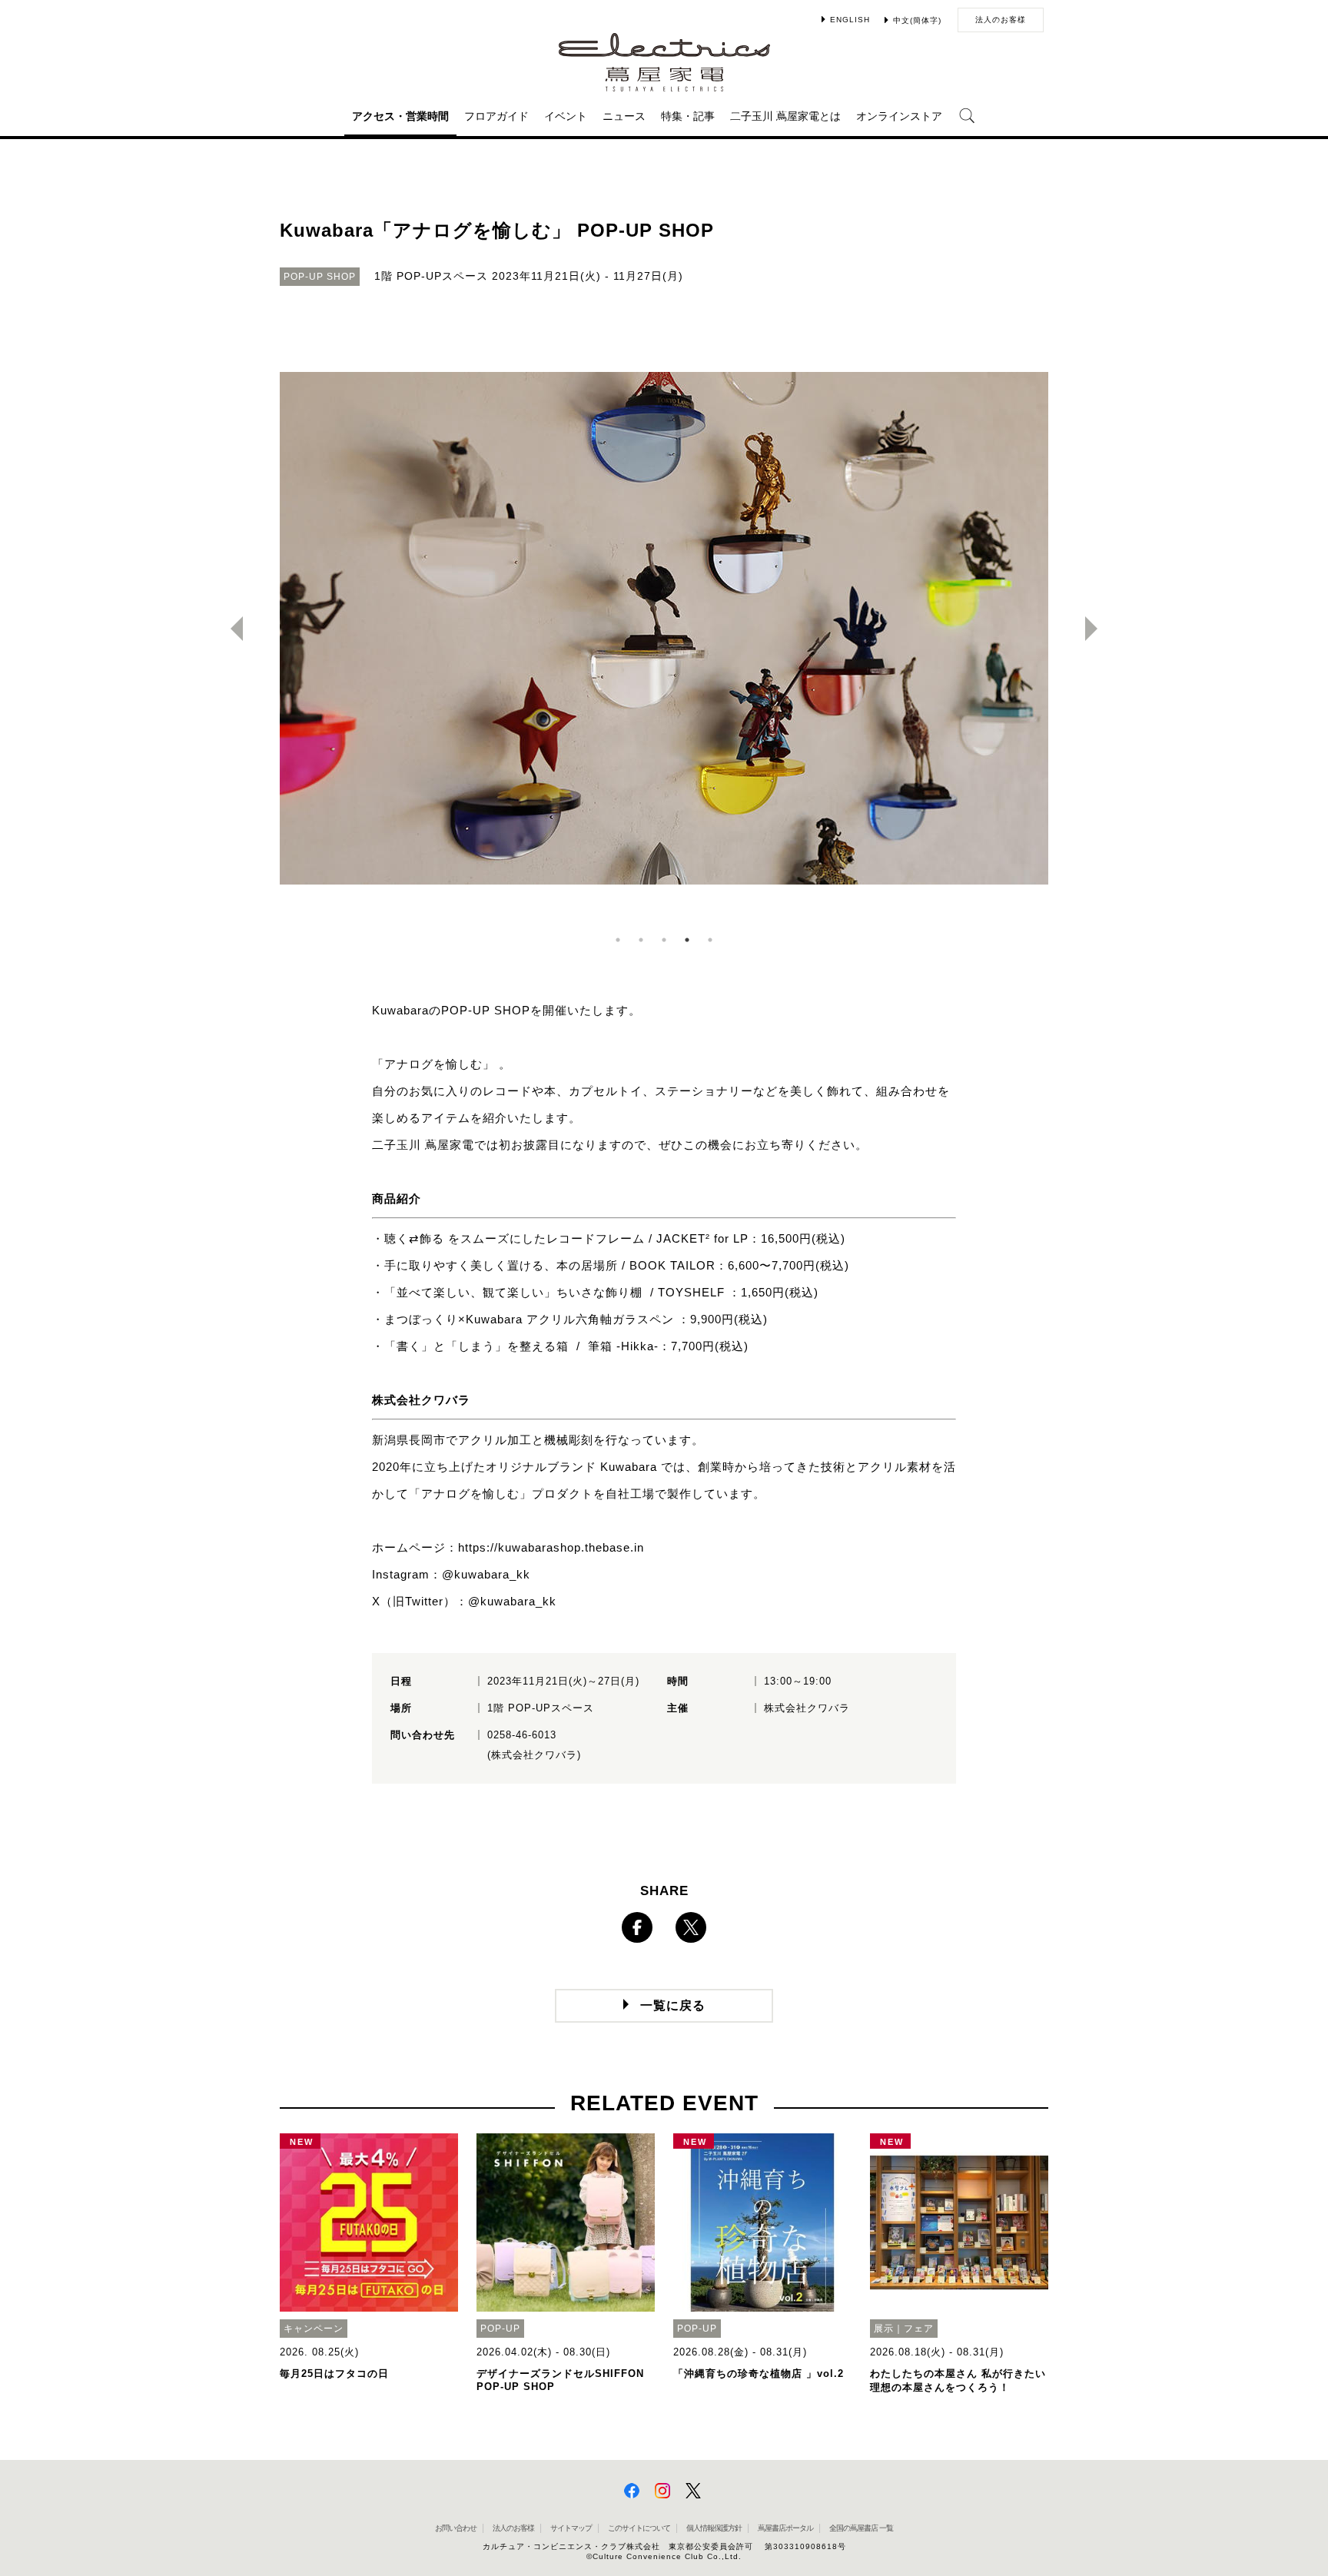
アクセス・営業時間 (400, 116)
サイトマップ (571, 2528)
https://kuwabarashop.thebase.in (551, 1547)
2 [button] (641, 940)
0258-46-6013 (522, 1735)
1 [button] (618, 940)
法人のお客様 (1001, 20)
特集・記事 (688, 116)
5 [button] (710, 940)
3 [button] (664, 940)
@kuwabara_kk (486, 1574)
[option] (664, 629)
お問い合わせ (456, 2528)
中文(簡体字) (917, 20)
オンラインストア (899, 116)
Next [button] (1097, 629)
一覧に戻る (673, 2005)
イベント (566, 116)
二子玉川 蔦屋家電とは (785, 116)
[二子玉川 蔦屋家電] (664, 84)
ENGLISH (850, 20)
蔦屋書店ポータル (785, 2528)
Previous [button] (231, 629)
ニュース (624, 116)
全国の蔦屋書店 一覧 (861, 2528)
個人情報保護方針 (714, 2528)
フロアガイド (496, 116)
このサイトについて (639, 2528)
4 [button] (687, 940)
